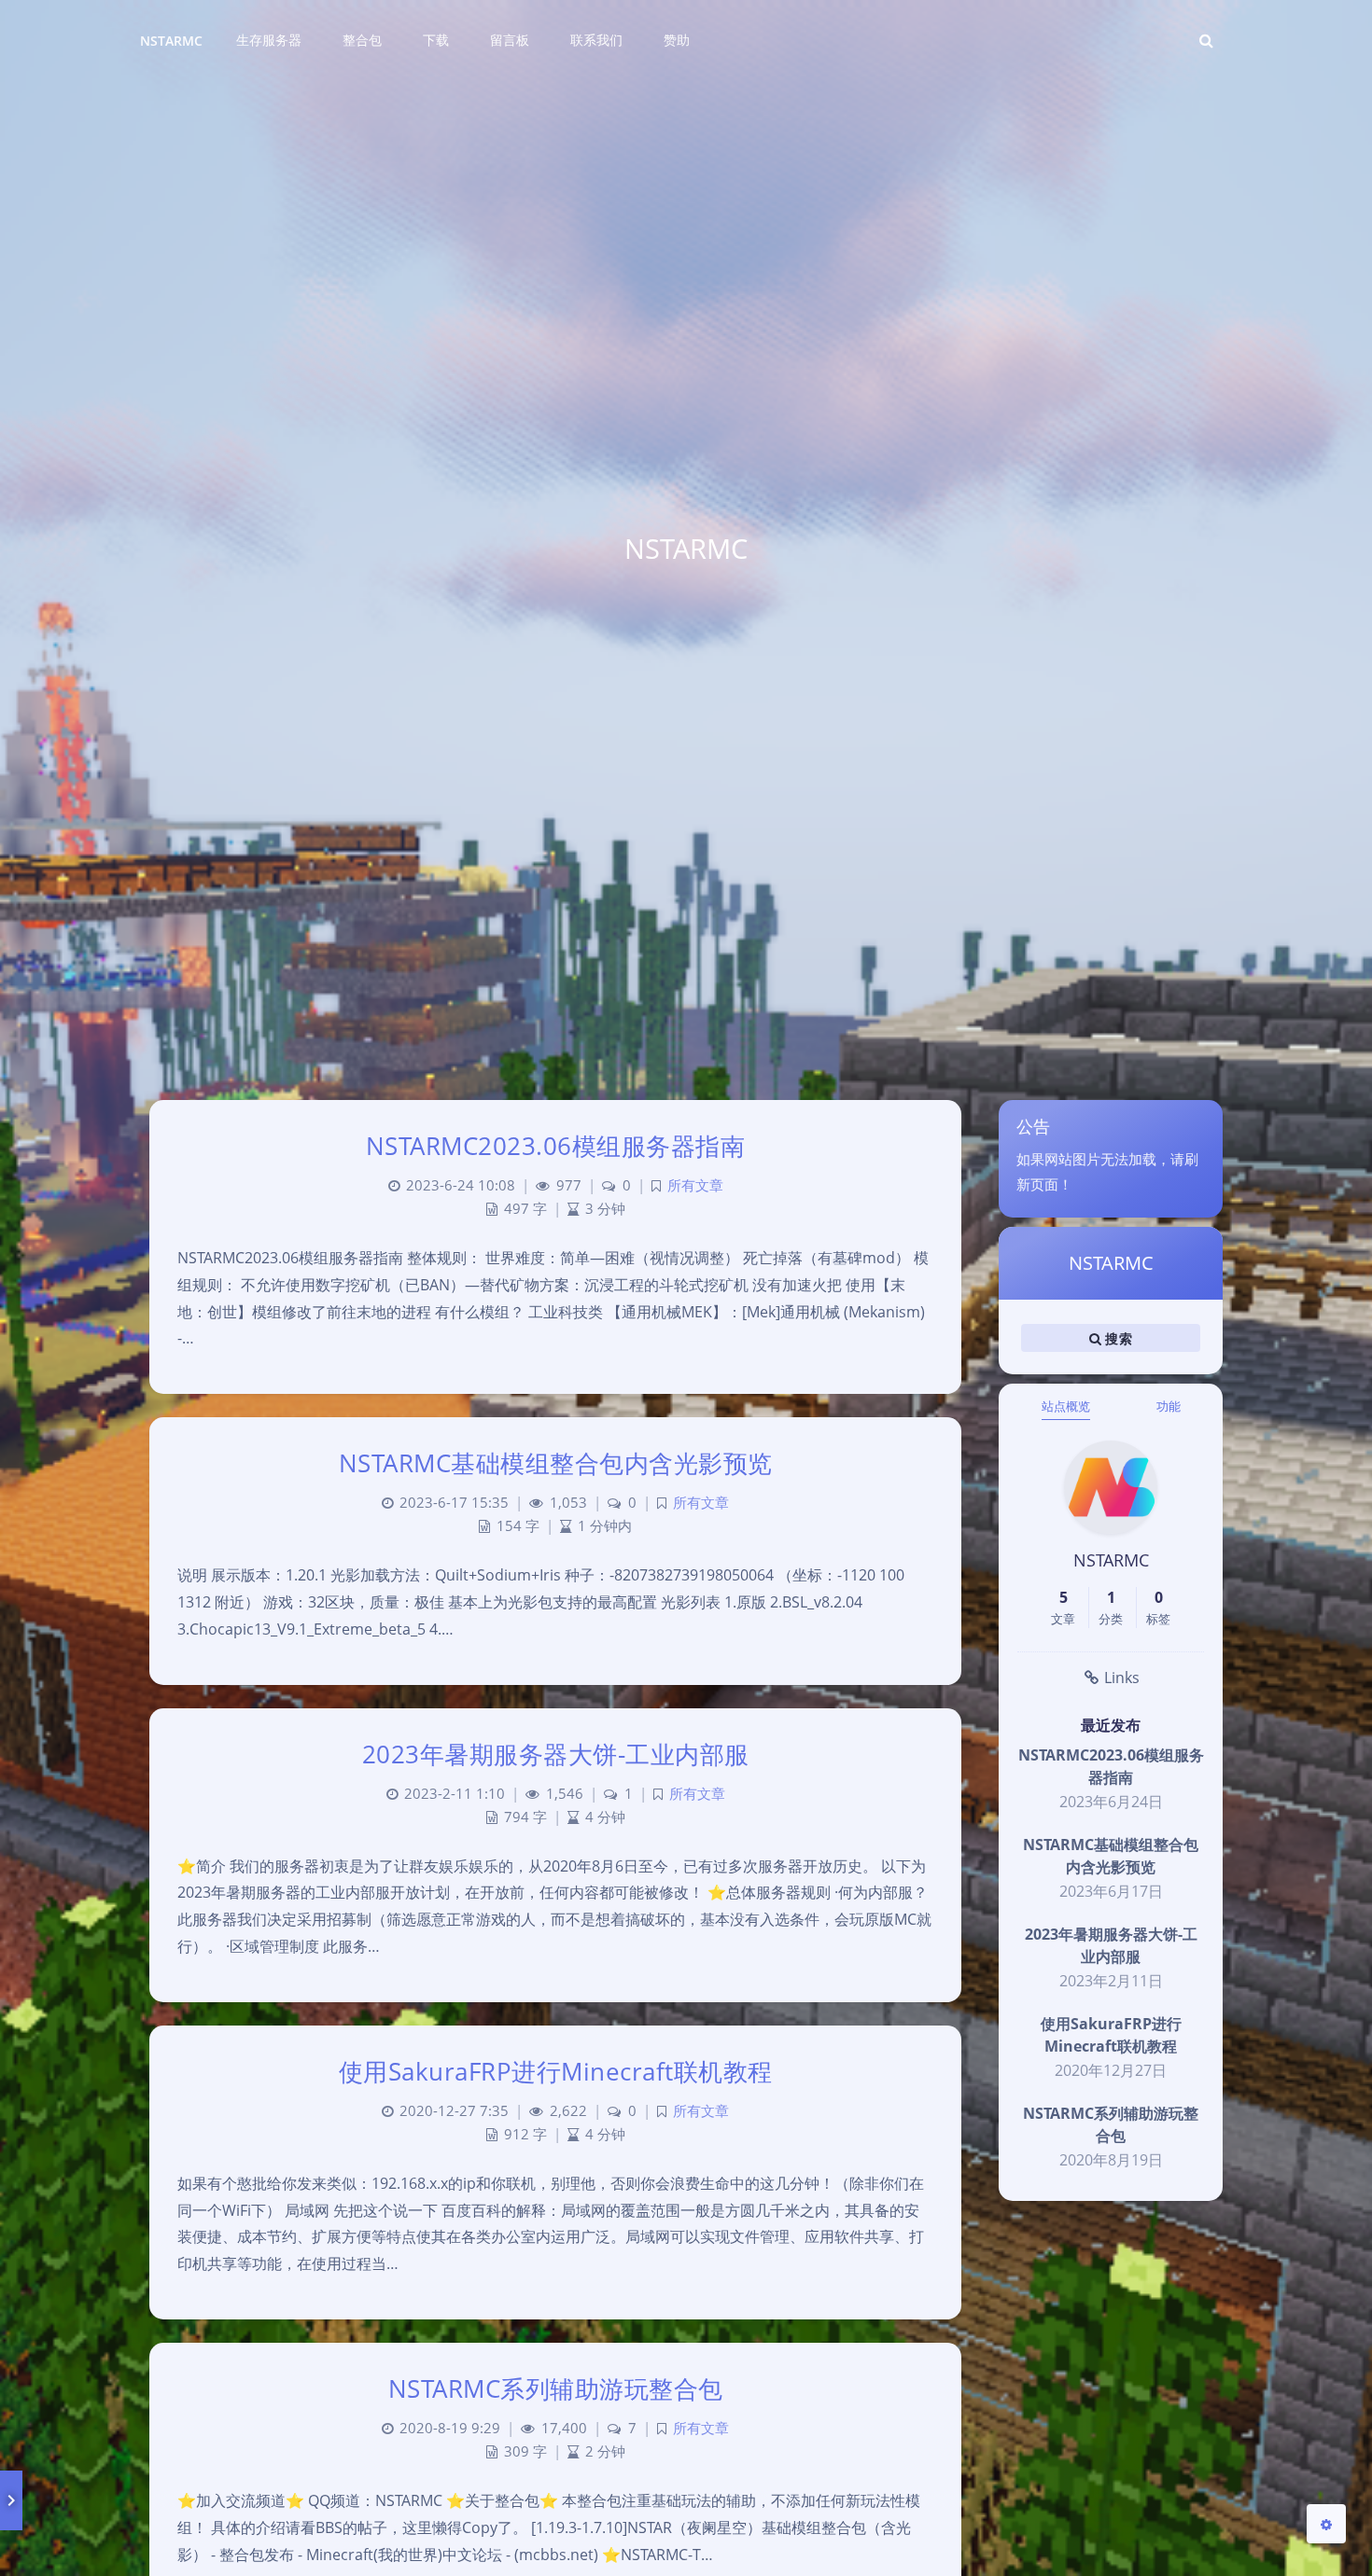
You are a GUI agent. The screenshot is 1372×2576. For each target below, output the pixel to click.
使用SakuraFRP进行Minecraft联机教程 (556, 2071)
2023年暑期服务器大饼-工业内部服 (556, 1754)
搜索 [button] (1117, 1338)
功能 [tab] (1169, 1406)
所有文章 (695, 1185)
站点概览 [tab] (1066, 1406)
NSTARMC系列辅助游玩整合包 (556, 2388)
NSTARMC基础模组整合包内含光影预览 (556, 1463)
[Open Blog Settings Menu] (1326, 2524)
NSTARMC (171, 41)
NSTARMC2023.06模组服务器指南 (556, 1146)
